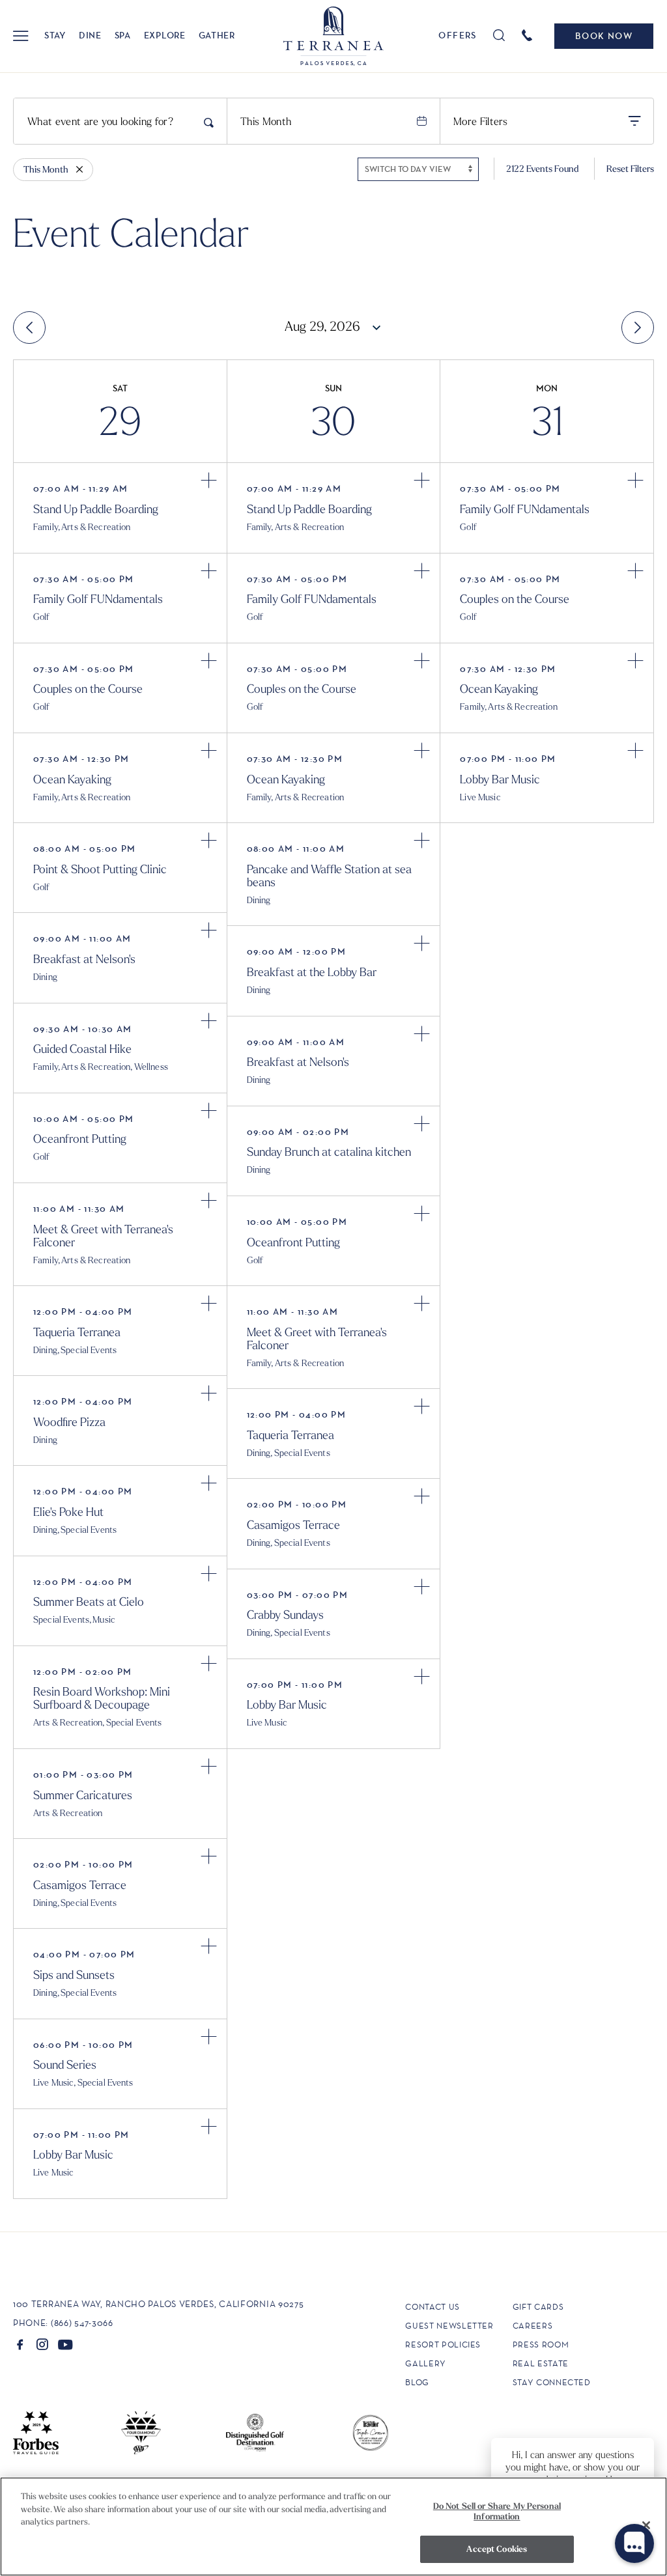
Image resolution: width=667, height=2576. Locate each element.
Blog (417, 2382)
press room (541, 2345)
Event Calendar (131, 231)
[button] (21, 36)
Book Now (604, 36)
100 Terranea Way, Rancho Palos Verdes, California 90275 (159, 2304)
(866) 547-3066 (82, 2323)
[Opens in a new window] (20, 2344)
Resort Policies (443, 2345)
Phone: (31, 2323)
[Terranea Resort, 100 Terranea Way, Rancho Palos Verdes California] (333, 36)
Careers (533, 2326)
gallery (426, 2363)
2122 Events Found (543, 169)
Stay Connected (552, 2382)
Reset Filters (630, 169)
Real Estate (541, 2363)
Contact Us (433, 2307)
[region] (333, 2527)
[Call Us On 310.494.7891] (529, 35)
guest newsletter (449, 2326)
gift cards (538, 2307)
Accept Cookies (497, 2549)
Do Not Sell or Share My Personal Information (497, 2511)
